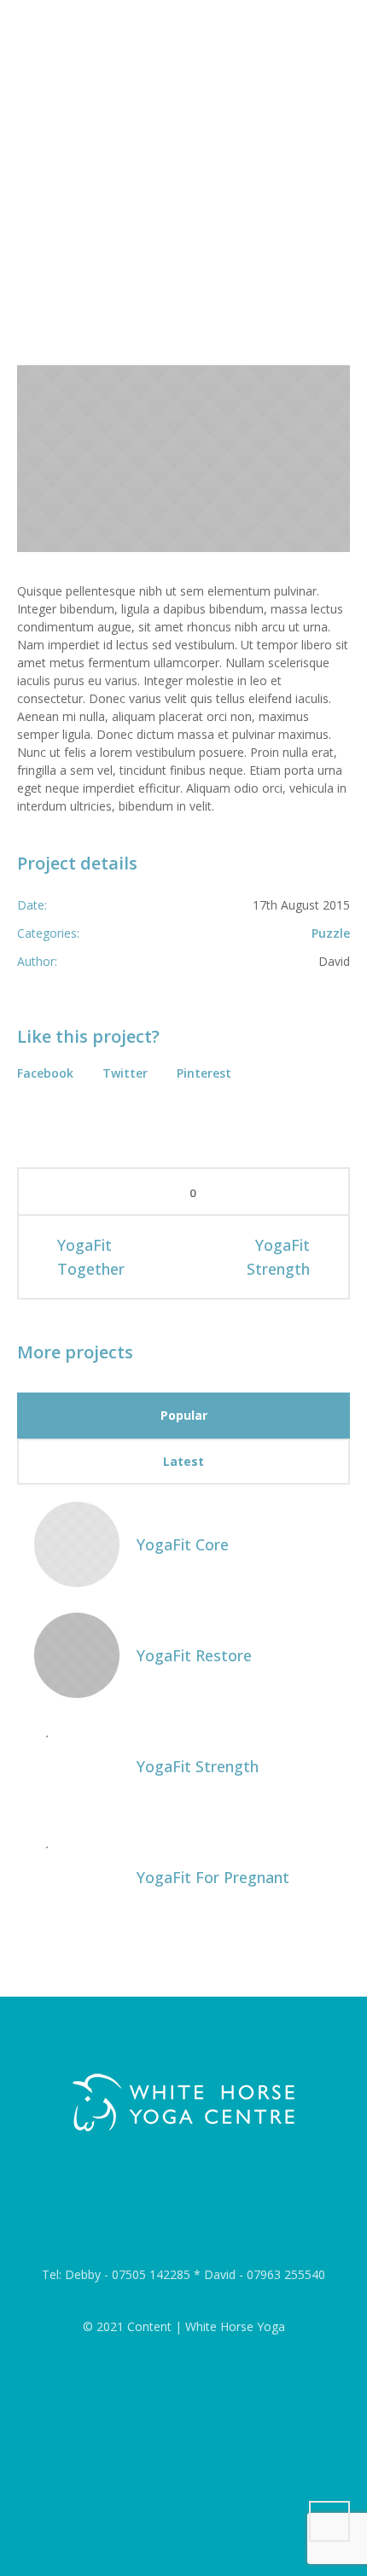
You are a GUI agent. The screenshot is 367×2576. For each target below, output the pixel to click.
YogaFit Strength (278, 1257)
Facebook (45, 1073)
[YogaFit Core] (77, 1542)
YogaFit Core (183, 1544)
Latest (183, 1461)
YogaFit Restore (194, 1655)
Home (111, 284)
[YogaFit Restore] (77, 1653)
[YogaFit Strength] (77, 1764)
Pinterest (204, 1073)
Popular (184, 1415)
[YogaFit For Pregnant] (77, 1875)
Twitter (125, 1073)
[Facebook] (187, 2210)
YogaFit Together (91, 1257)
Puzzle (331, 933)
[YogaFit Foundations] (183, 459)
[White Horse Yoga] (183, 2103)
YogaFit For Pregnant (213, 1877)
